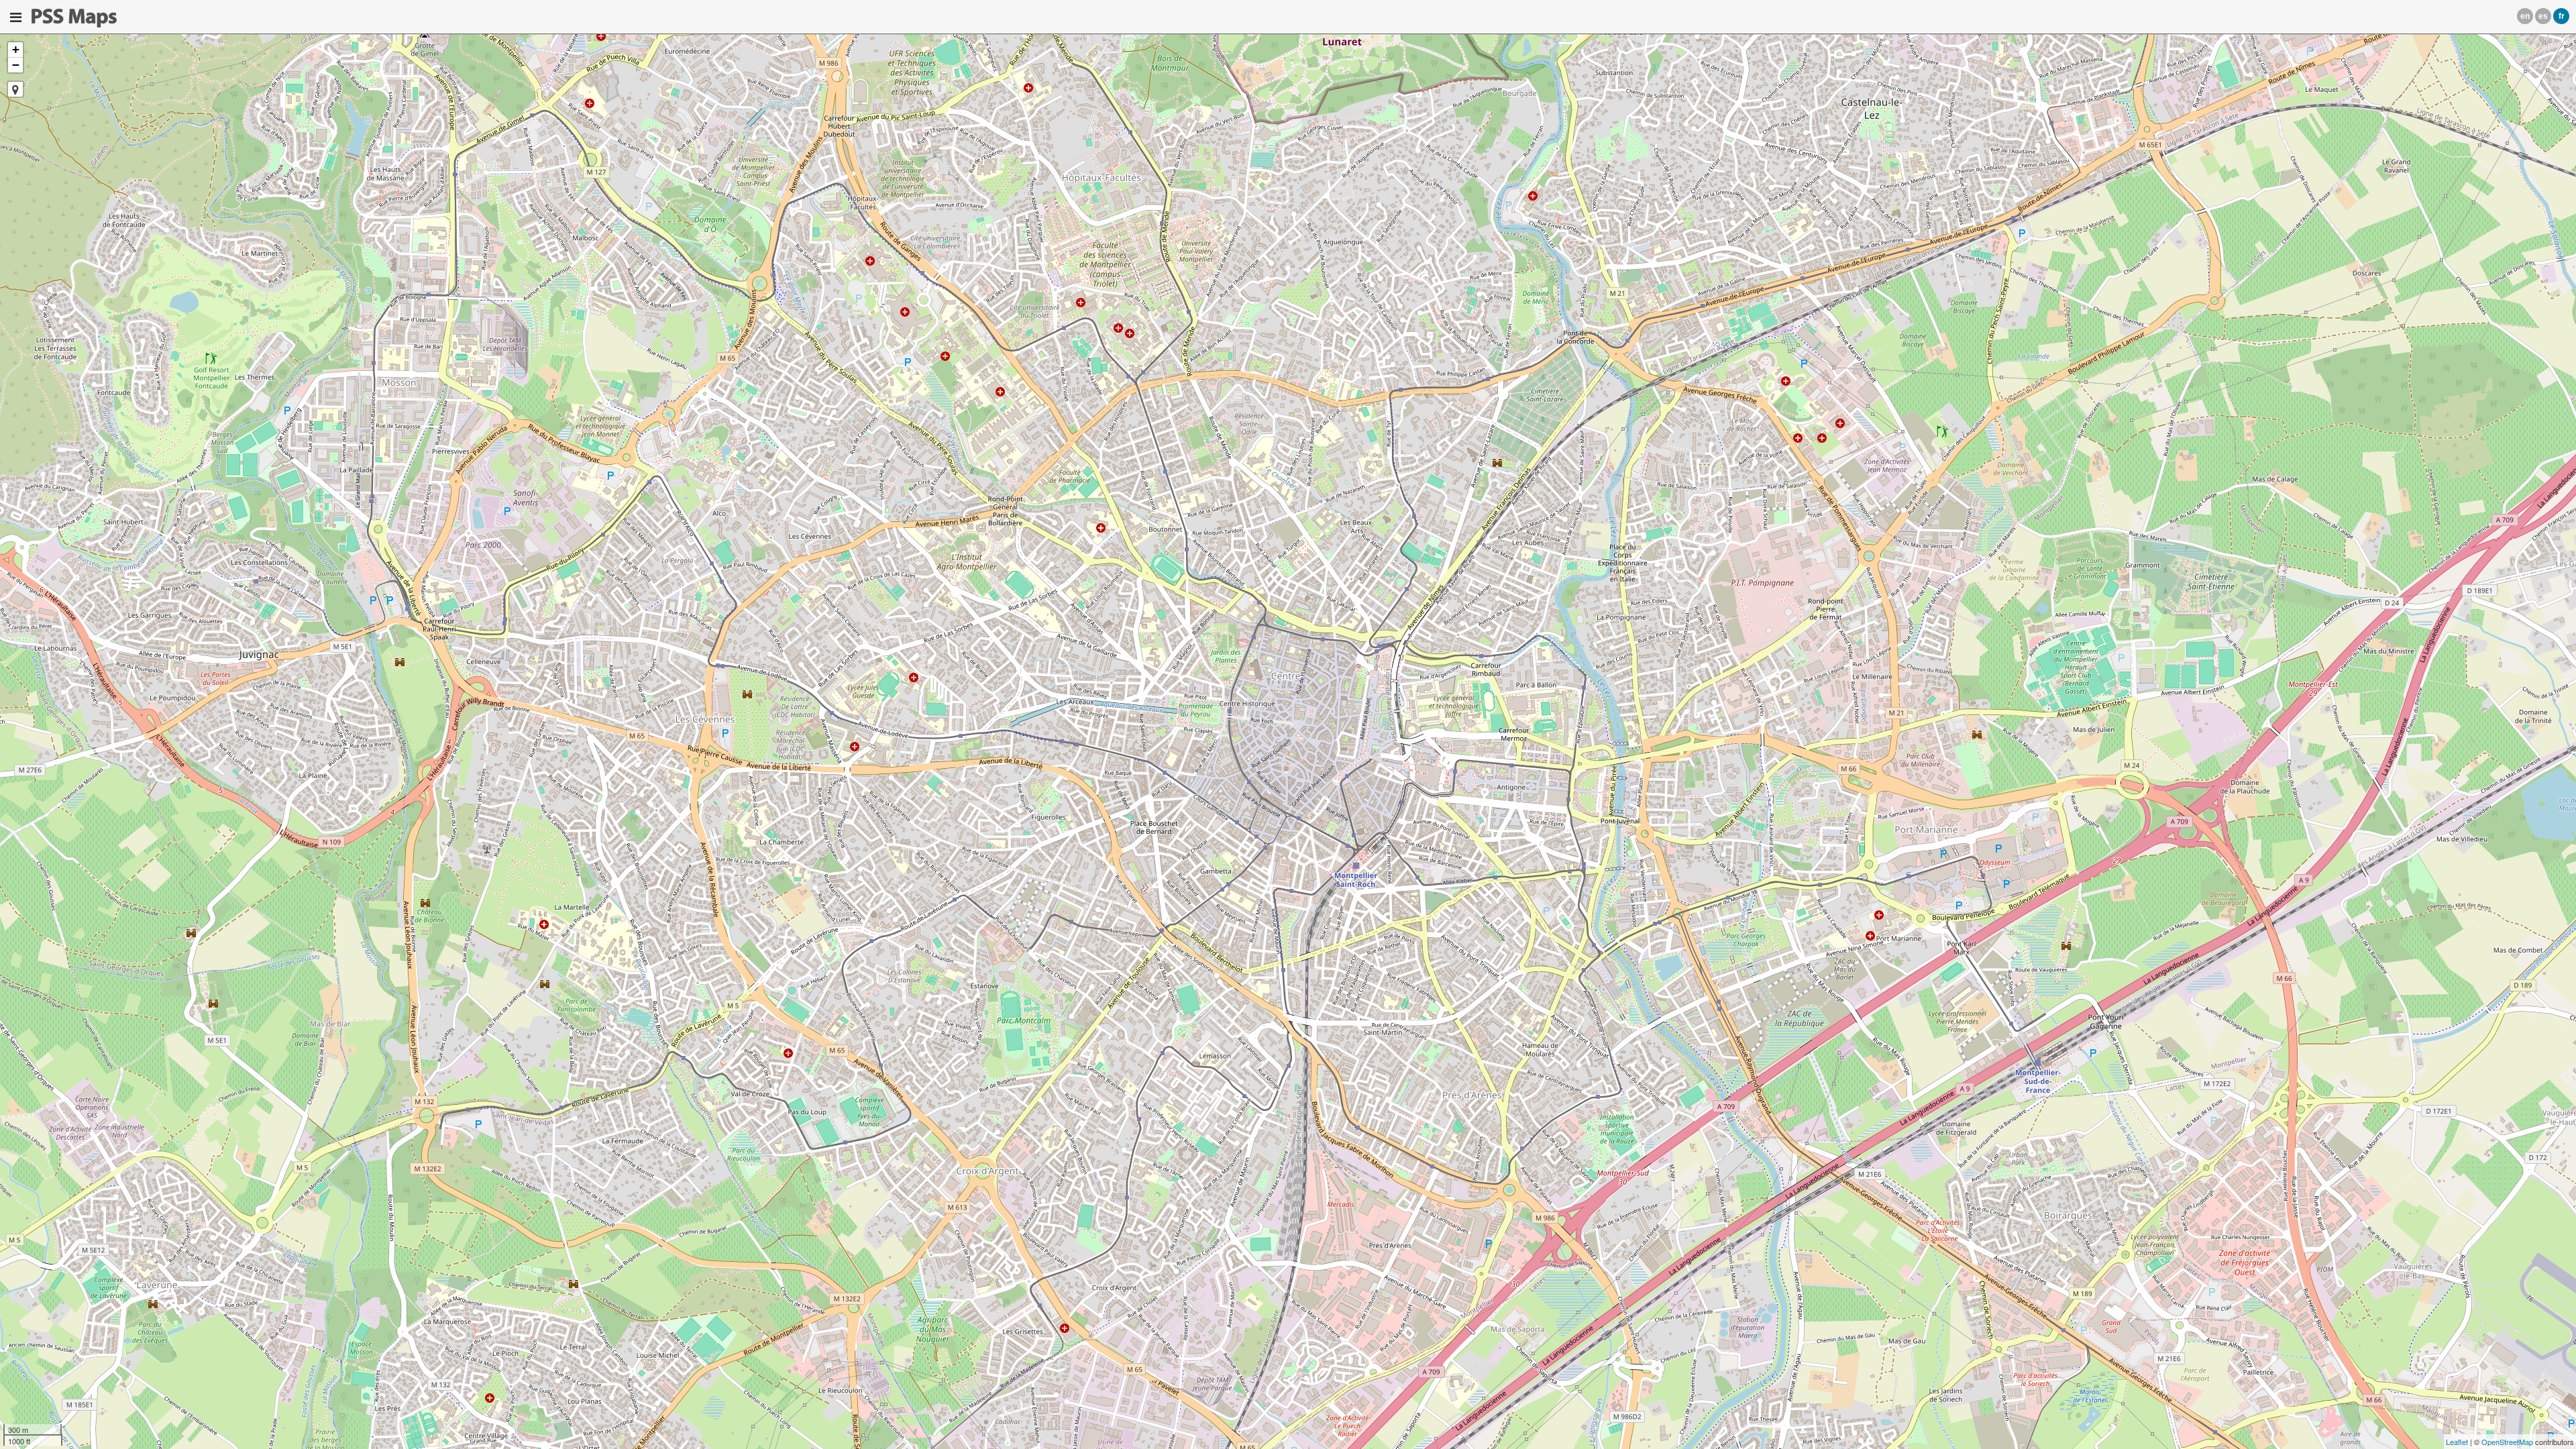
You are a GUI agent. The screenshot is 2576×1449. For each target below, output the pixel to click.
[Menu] (16, 17)
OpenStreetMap (2507, 1442)
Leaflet (2457, 1442)
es (2543, 16)
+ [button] (16, 49)
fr (2562, 16)
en (2525, 16)
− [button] (16, 65)
